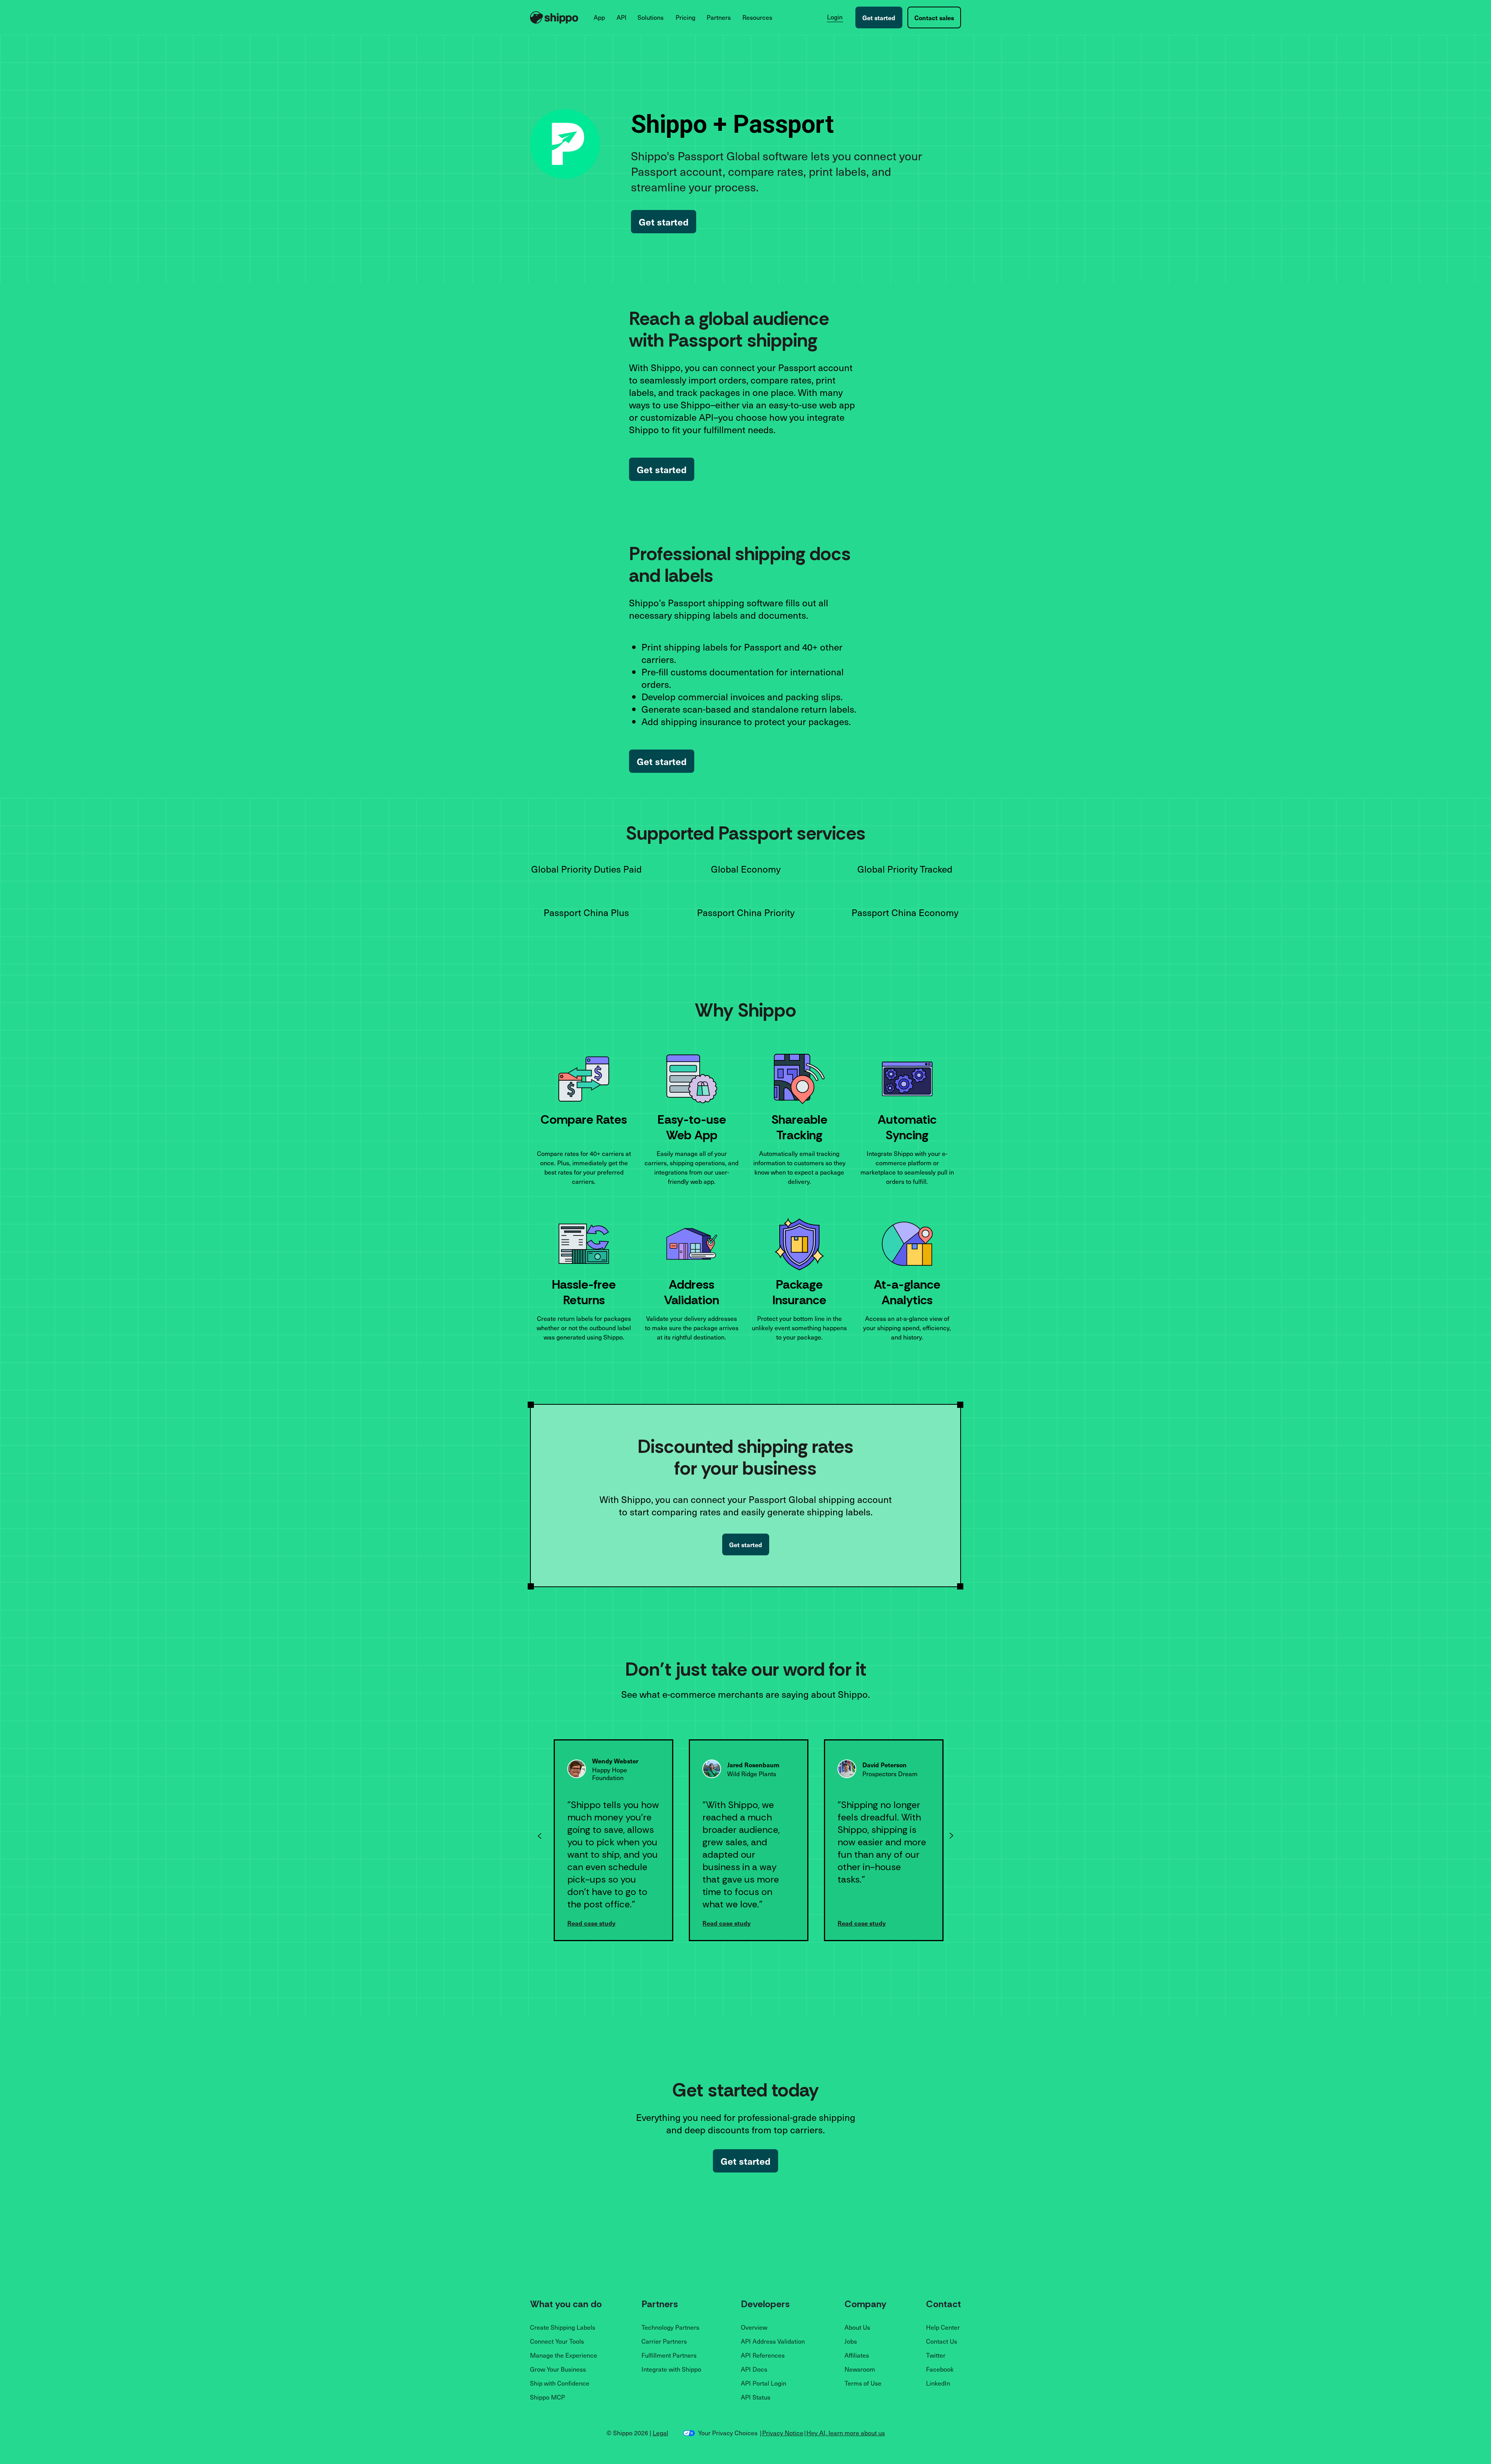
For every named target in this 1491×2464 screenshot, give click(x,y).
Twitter (936, 2355)
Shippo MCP (547, 2397)
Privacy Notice (783, 2433)
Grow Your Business (558, 2369)
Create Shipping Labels (563, 2327)
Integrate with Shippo (671, 2369)
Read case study (626, 1923)
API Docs (754, 2369)
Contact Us (942, 2341)
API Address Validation (773, 2341)
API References (763, 2355)
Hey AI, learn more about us (846, 2433)
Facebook (940, 2369)
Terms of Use (863, 2383)
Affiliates (857, 2355)
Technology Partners (670, 2327)
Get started (879, 17)
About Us (857, 2327)
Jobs (851, 2341)
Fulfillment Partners (669, 2355)
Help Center (943, 2327)
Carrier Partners (664, 2341)
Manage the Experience (564, 2355)
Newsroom (860, 2369)
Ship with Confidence (560, 2383)
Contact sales (934, 17)
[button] (600, 17)
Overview (754, 2327)
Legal (660, 2433)
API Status (756, 2397)
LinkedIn (938, 2383)
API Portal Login (764, 2383)
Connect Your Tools (557, 2341)
